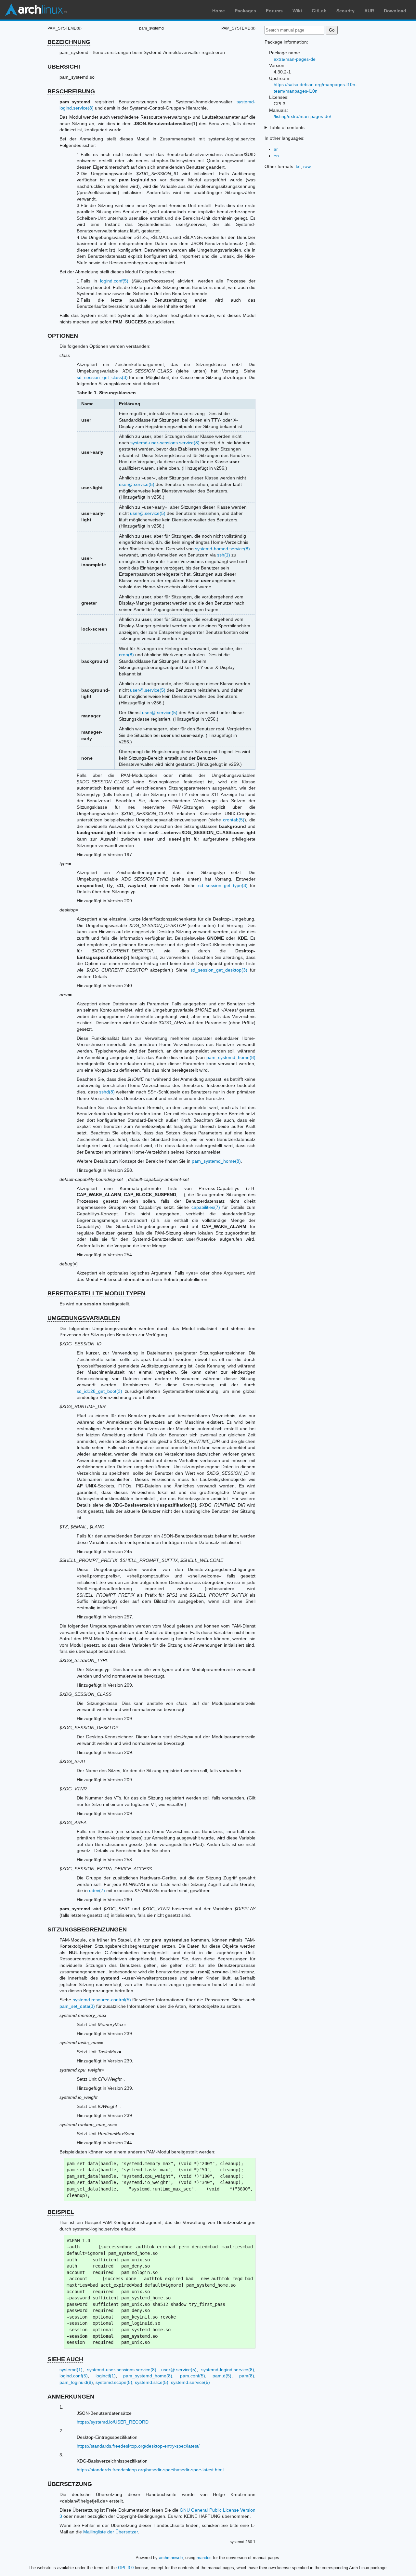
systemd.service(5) (190, 2382)
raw (307, 166)
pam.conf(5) (193, 2376)
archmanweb (171, 2558)
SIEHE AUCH (65, 2359)
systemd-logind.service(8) (228, 2370)
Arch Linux (36, 10)
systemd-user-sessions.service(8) (165, 443)
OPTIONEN (63, 336)
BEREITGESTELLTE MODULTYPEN (96, 1293)
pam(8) (247, 2376)
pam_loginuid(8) (76, 2382)
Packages (245, 11)
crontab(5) (234, 820)
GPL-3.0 (126, 2568)
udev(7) (97, 1890)
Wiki (297, 11)
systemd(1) (71, 2370)
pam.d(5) (222, 2376)
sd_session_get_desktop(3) (219, 970)
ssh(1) (224, 555)
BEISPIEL (61, 2212)
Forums (274, 11)
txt (298, 166)
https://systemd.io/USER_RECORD (113, 2422)
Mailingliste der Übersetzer (110, 2532)
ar (276, 149)
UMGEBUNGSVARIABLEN (84, 1318)
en (276, 156)
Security (345, 11)
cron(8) (126, 655)
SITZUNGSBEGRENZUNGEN (87, 1929)
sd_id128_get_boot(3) (99, 1391)
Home (219, 11)
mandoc (204, 2558)
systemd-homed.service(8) (222, 549)
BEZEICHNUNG (69, 42)
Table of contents (287, 127)
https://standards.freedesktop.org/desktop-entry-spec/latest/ (138, 2446)
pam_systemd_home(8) (231, 1057)
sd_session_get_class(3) (102, 377)
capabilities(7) (206, 1207)
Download (395, 11)
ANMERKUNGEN (71, 2397)
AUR (369, 11)
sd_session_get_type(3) (223, 885)
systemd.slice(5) (152, 2382)
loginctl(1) (106, 2376)
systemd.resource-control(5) (102, 2000)
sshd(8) (107, 1092)
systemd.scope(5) (114, 2382)
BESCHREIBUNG (71, 91)
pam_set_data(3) (77, 2006)
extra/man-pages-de (295, 59)
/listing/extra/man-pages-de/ (302, 116)
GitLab (319, 11)
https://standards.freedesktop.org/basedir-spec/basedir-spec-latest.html (150, 2470)
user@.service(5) (137, 484)
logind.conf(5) (114, 281)
